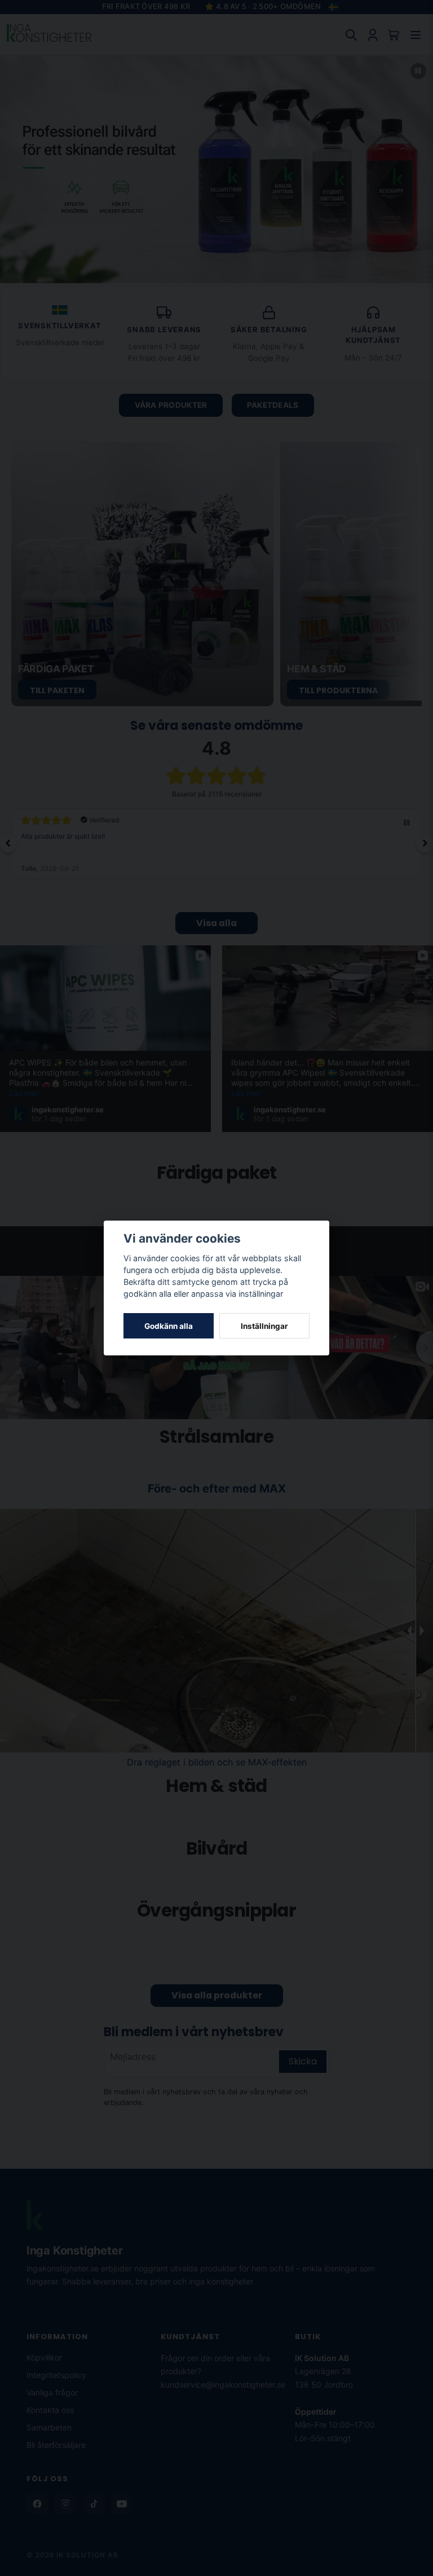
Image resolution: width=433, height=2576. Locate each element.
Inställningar (264, 1326)
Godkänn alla (169, 1326)
